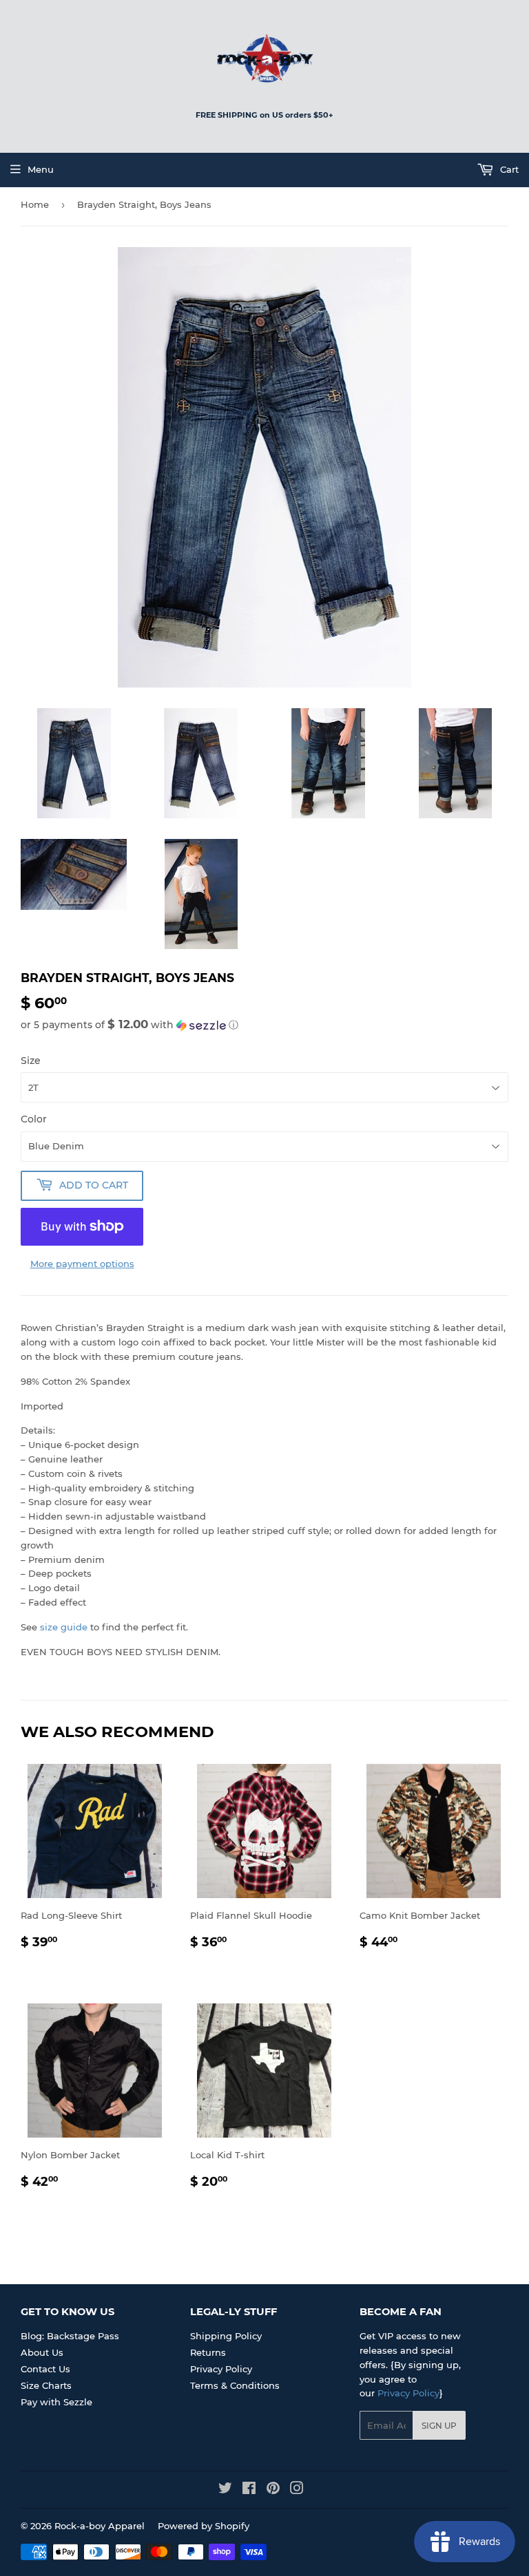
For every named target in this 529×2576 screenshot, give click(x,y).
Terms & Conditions (235, 2385)
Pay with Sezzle (56, 2402)
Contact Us (45, 2369)
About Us (42, 2352)
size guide (64, 1627)
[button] (264, 1025)
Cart (508, 169)
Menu (41, 169)
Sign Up (439, 2426)
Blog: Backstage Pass (70, 2336)
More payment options (82, 1264)
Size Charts (46, 2385)
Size (31, 1061)
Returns (208, 2352)
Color (34, 1119)
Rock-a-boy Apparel (100, 2526)
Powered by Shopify (204, 2526)
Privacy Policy (221, 2369)
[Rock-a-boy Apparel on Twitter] (225, 2490)
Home (35, 204)
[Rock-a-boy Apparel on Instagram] (297, 2490)
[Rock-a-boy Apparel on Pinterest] (273, 2490)
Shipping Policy (226, 2336)
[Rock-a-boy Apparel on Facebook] (249, 2490)
